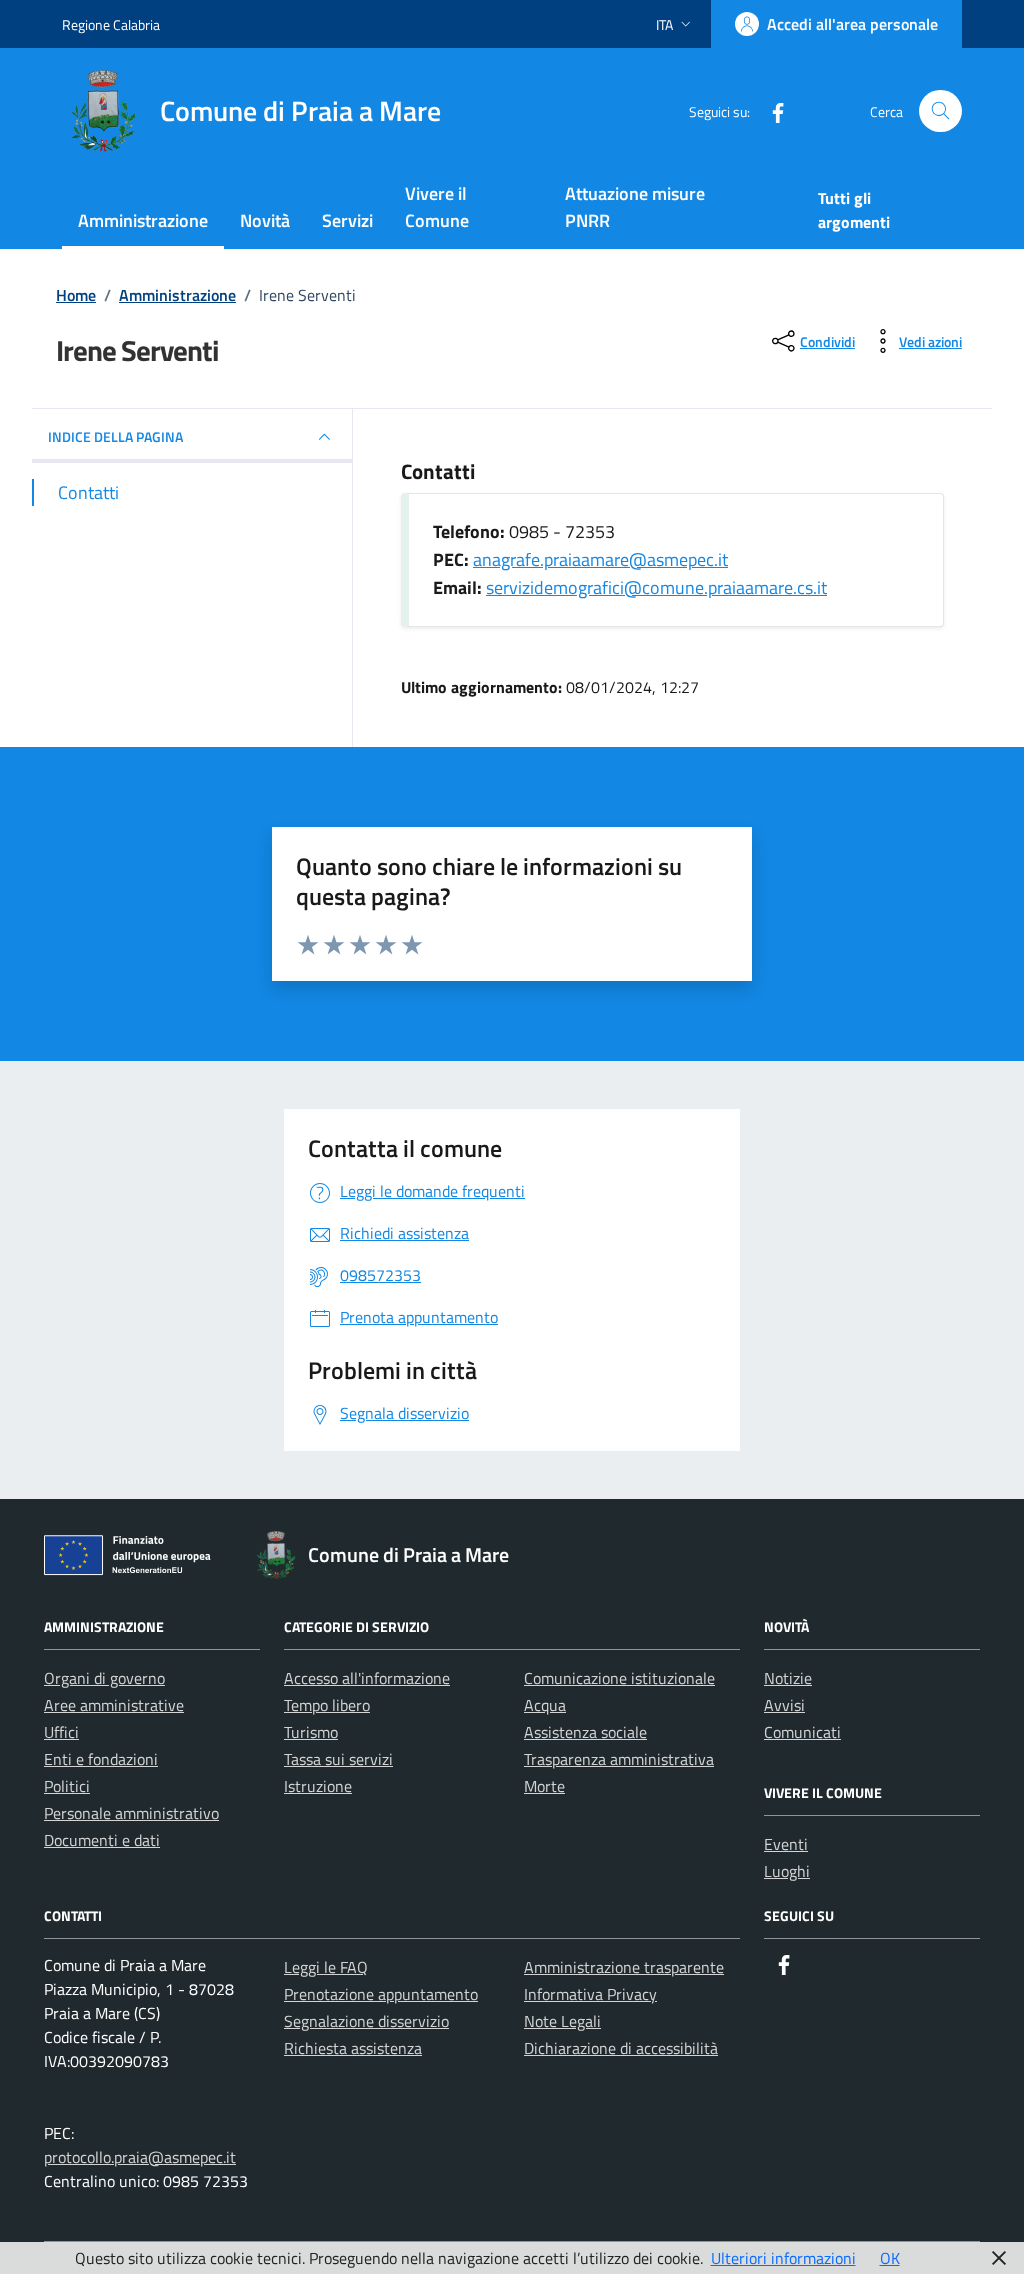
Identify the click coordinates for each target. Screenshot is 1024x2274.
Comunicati (802, 1732)
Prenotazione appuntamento (381, 1994)
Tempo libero (327, 1705)
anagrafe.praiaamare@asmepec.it (600, 559)
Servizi (347, 220)
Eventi (786, 1844)
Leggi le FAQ (326, 1967)
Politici (67, 1786)
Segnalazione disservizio (366, 2021)
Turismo (311, 1732)
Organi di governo (104, 1678)
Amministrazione (143, 220)
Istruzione (318, 1786)
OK (890, 2258)
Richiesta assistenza (353, 2048)
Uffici (61, 1732)
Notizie (788, 1678)
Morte (544, 1786)
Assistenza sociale (585, 1732)
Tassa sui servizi (338, 1759)
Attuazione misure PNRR (635, 207)
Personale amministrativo (131, 1813)
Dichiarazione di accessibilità (621, 2048)
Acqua (545, 1705)
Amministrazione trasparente (624, 1967)
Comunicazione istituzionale (619, 1678)
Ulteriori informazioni (783, 2258)
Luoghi (787, 1871)
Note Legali (562, 2021)
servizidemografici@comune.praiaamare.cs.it (656, 587)
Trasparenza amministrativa (619, 1759)
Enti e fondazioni (101, 1759)
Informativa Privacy (590, 1994)
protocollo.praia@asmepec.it (140, 2157)
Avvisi (784, 1705)
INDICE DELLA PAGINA (115, 436)
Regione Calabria (111, 24)
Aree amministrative (114, 1705)
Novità (265, 220)
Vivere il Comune (437, 207)
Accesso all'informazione (367, 1678)
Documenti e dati (102, 1840)
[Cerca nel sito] (940, 111)
